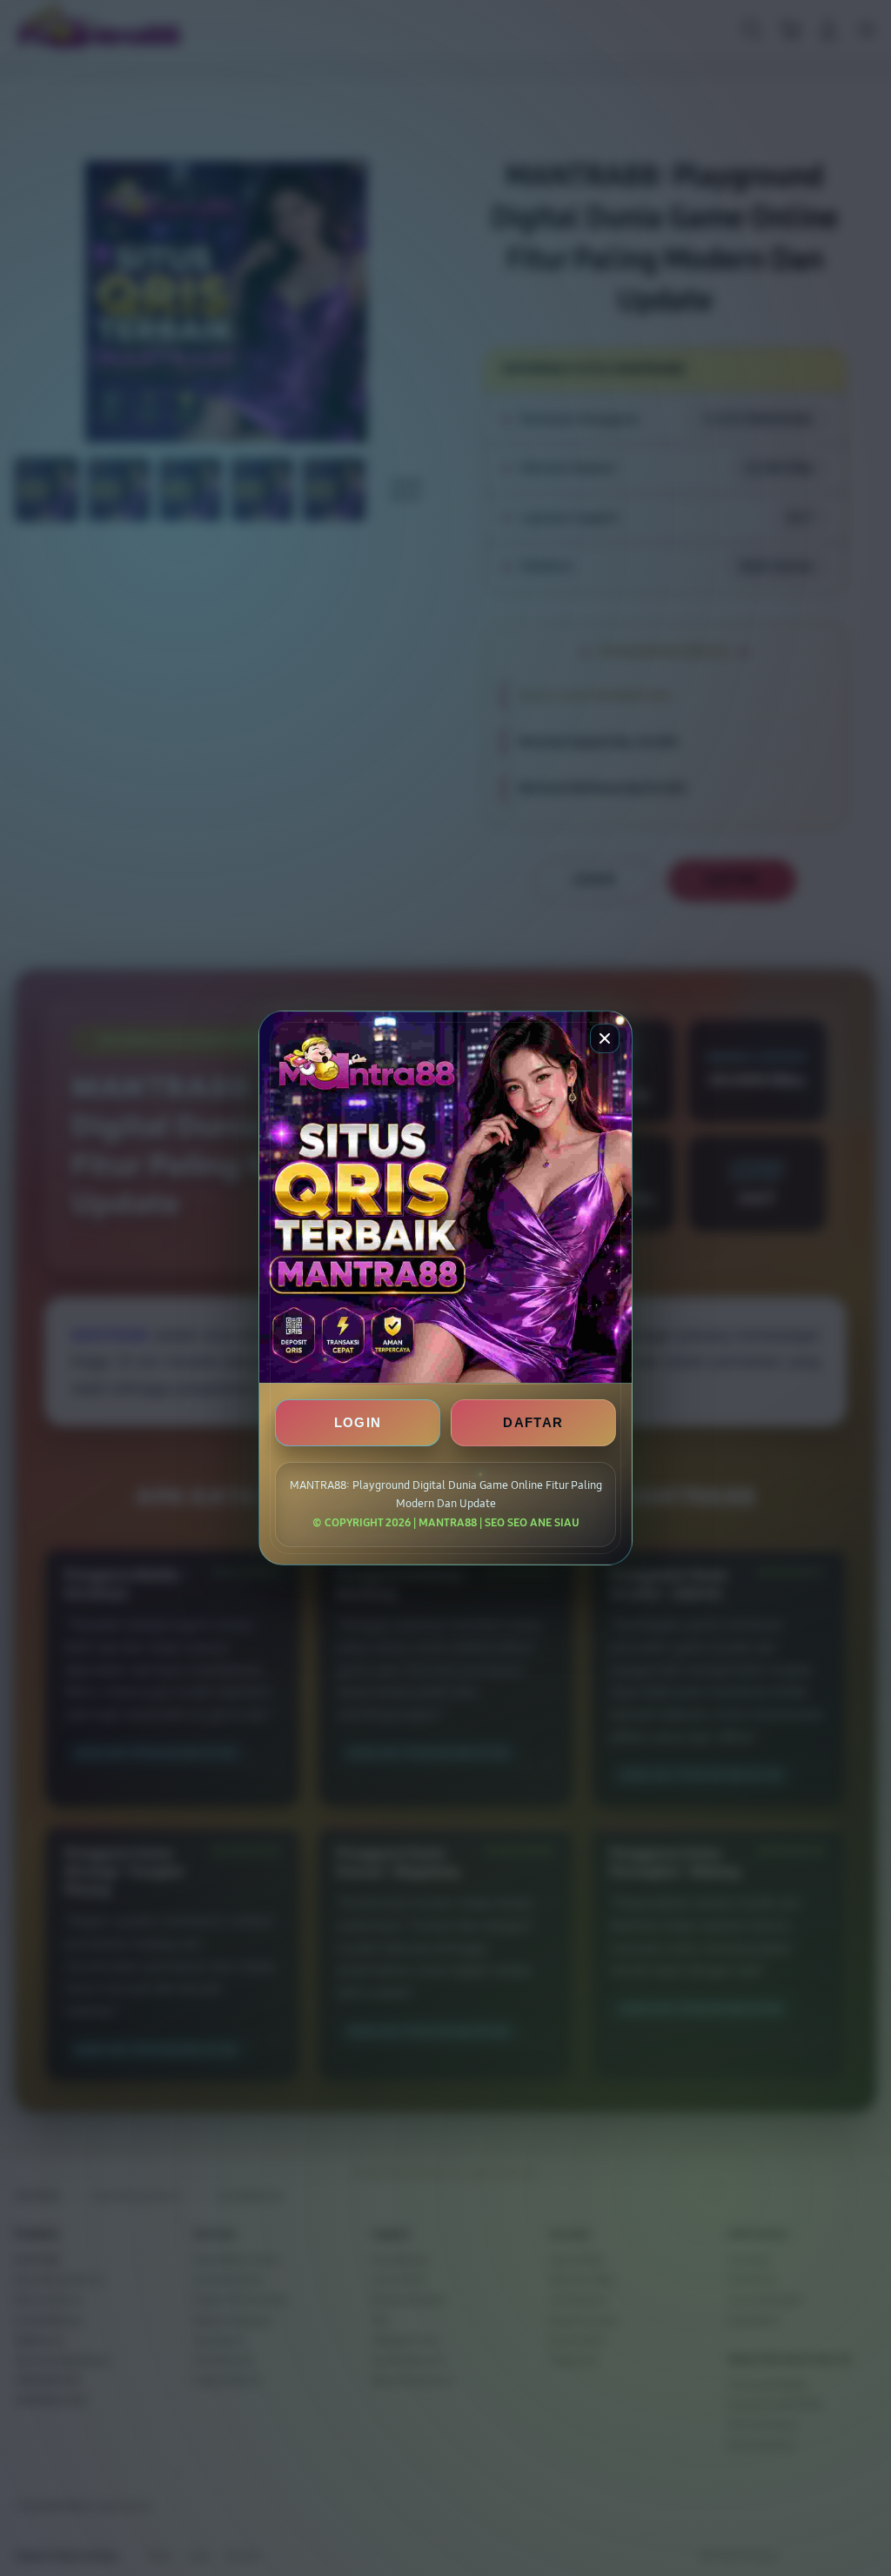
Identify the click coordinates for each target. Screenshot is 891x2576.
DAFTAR (533, 1422)
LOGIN (358, 1422)
